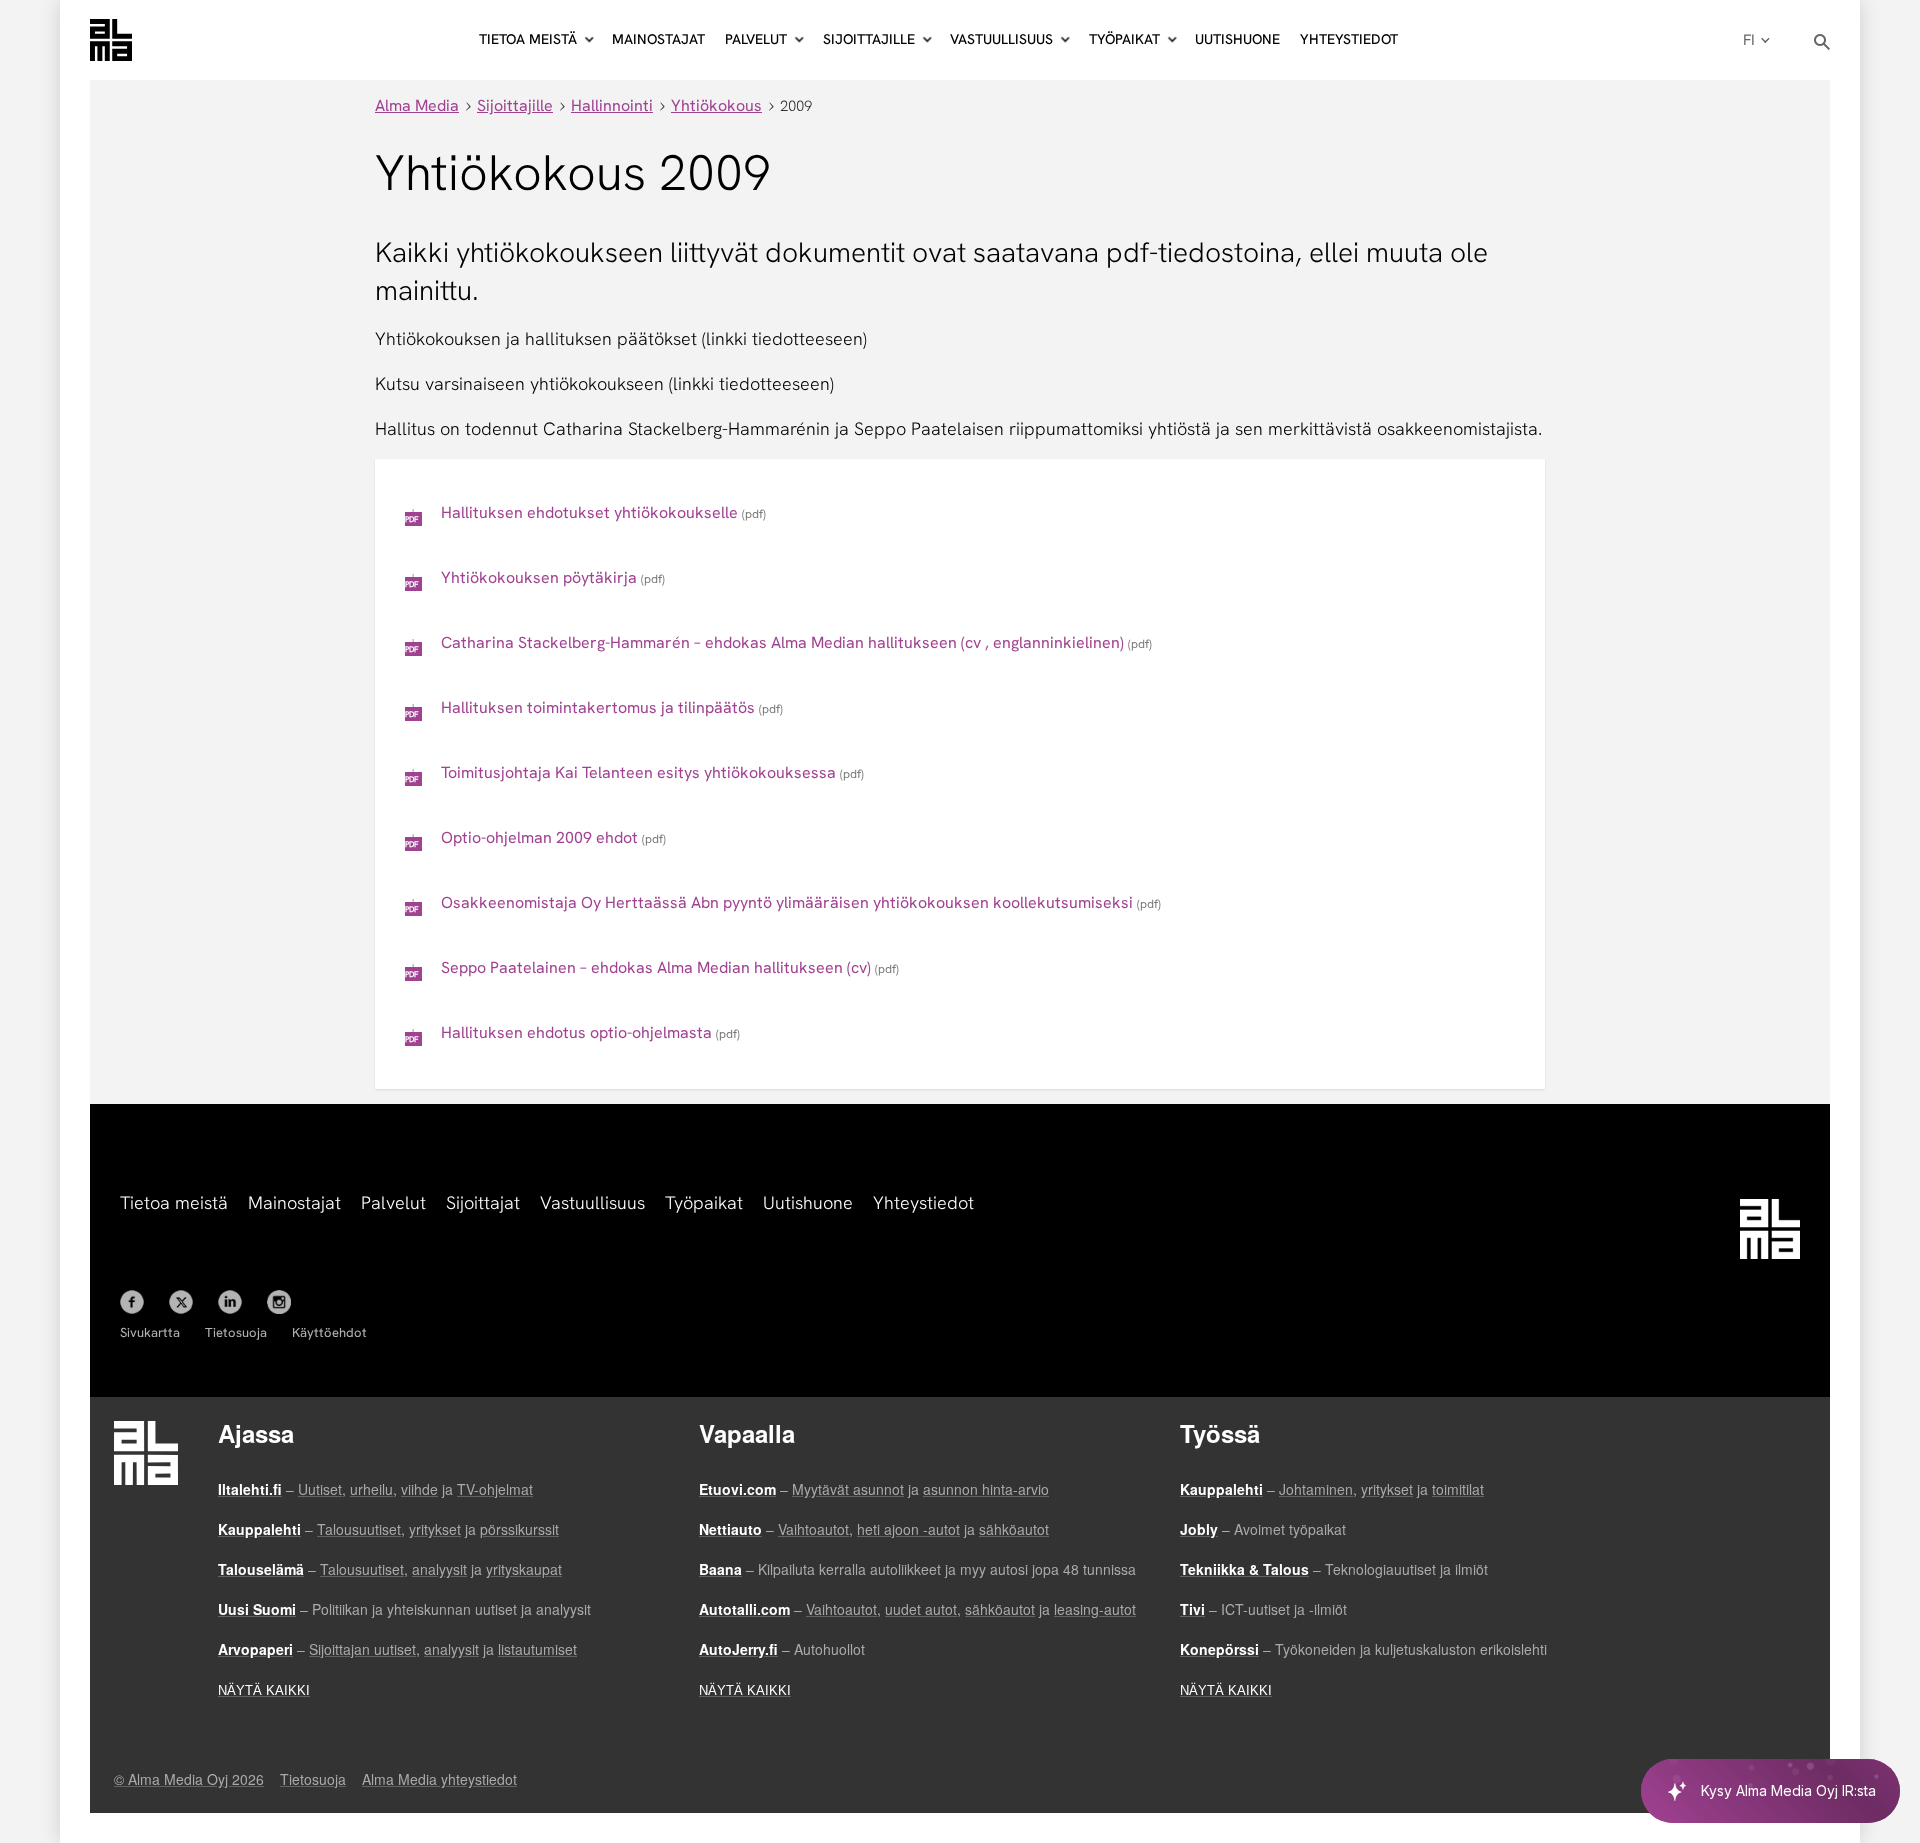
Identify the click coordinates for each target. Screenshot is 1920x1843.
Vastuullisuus (592, 1202)
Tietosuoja (236, 1332)
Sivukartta (150, 1332)
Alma (111, 40)
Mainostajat (658, 39)
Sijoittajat (483, 1202)
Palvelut (393, 1202)
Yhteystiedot (1349, 39)
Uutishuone (1237, 39)
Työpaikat (704, 1202)
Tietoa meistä (174, 1202)
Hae (1822, 42)
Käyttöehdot (329, 1332)
